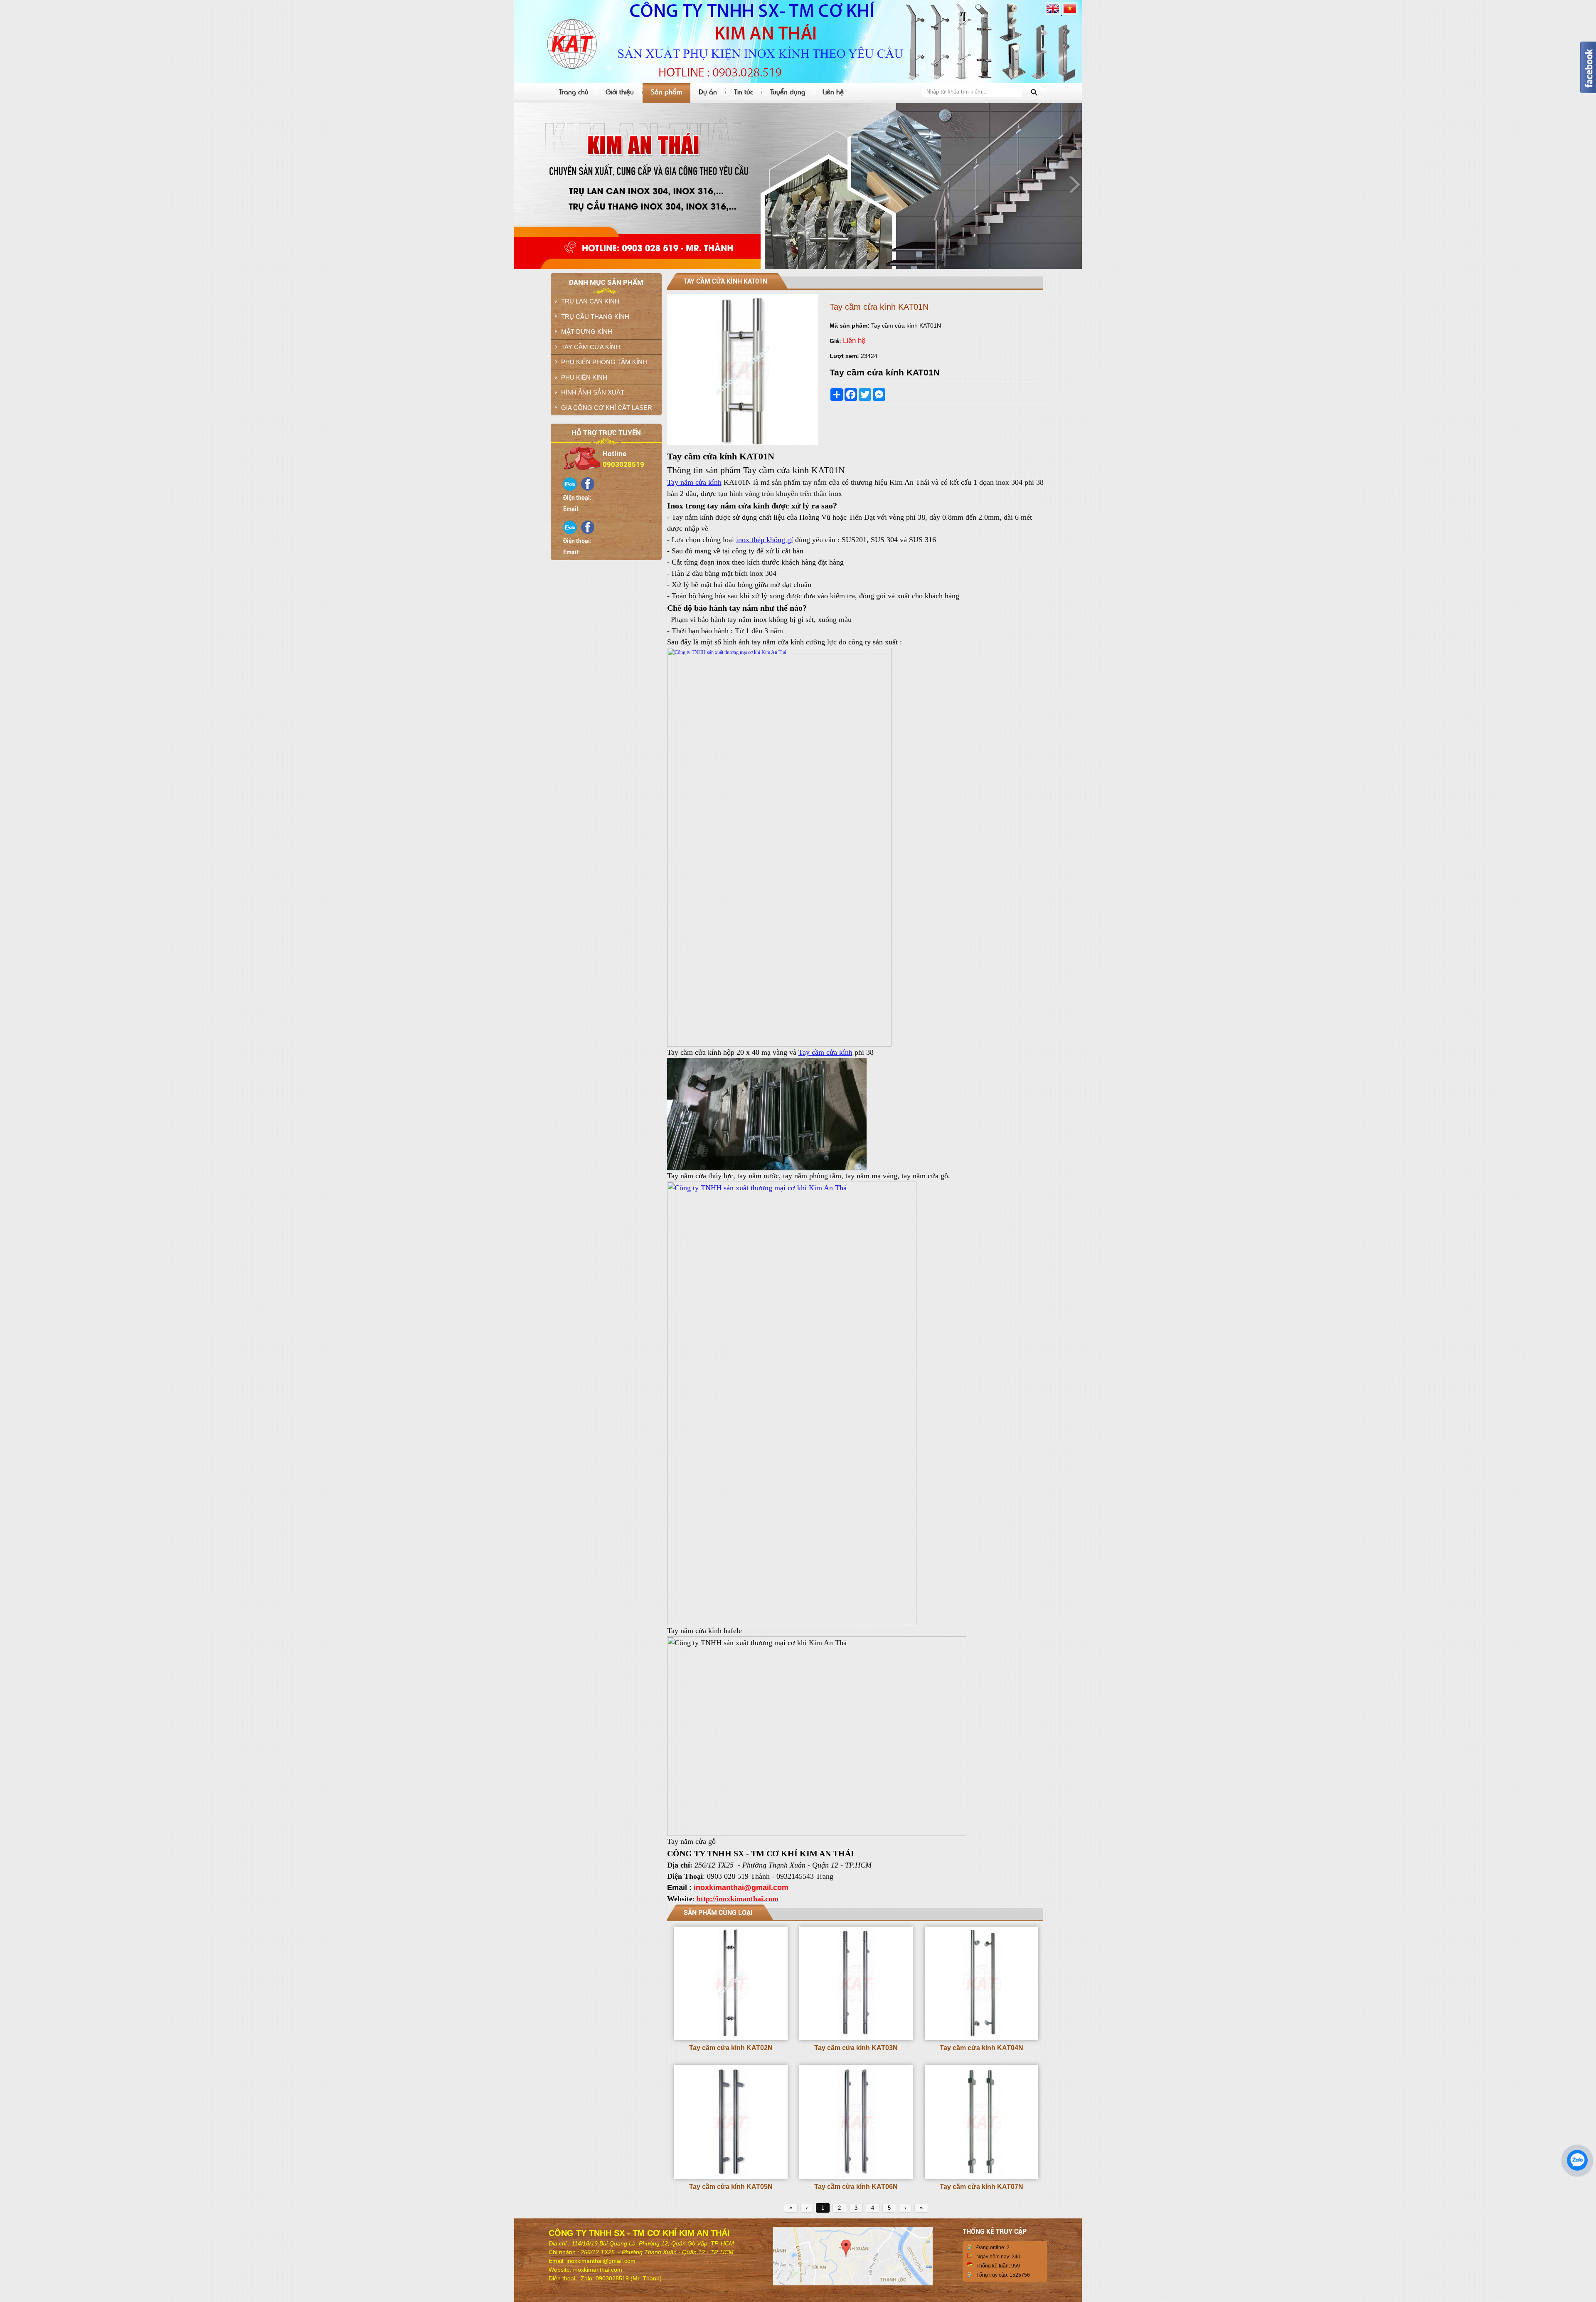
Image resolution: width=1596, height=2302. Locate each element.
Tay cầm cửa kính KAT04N (981, 2048)
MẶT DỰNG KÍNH (587, 332)
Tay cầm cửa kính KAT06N (856, 2187)
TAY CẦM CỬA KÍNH (591, 347)
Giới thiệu (620, 91)
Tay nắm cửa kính (694, 482)
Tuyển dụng (788, 91)
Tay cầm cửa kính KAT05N (731, 2187)
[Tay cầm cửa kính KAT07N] (981, 2177)
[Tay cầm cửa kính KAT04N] (981, 2038)
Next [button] (1074, 184)
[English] (1053, 13)
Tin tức (744, 91)
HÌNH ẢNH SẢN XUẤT (593, 392)
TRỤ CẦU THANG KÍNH (595, 317)
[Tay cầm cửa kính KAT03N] (856, 2038)
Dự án (708, 91)
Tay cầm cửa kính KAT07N (981, 2187)
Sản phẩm (666, 91)
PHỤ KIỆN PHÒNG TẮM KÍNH (604, 362)
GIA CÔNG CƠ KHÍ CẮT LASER (607, 408)
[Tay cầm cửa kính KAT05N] (731, 2177)
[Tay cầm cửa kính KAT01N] (743, 444)
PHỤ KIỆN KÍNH (584, 377)
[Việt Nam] (1070, 13)
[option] (798, 186)
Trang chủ (574, 91)
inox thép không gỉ (765, 540)
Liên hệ (833, 91)
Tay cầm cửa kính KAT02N (731, 2048)
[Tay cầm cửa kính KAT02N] (731, 2038)
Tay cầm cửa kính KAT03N (856, 2048)
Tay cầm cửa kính (825, 1052)
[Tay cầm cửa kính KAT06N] (856, 2177)
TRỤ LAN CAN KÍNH (590, 301)
